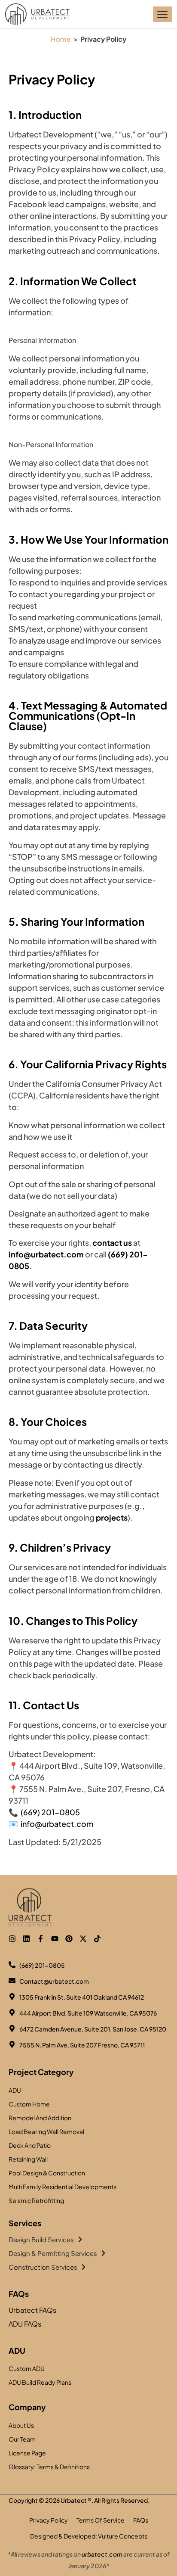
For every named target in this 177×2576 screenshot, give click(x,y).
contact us (112, 1243)
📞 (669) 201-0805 (44, 1812)
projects (112, 1517)
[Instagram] (12, 1939)
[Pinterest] (69, 1939)
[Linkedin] (26, 1939)
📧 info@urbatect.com (51, 1824)
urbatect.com (102, 2554)
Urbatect (74, 2500)
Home (61, 39)
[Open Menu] (162, 14)
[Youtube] (55, 1939)
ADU (17, 2350)
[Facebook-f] (41, 1939)
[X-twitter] (83, 1939)
